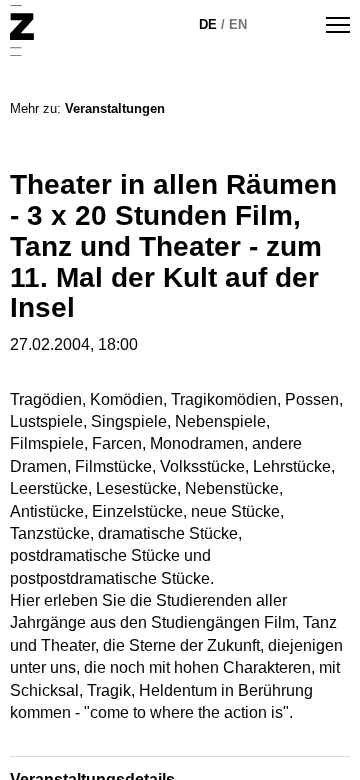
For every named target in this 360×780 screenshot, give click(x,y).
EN (238, 24)
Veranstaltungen (115, 108)
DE (208, 24)
